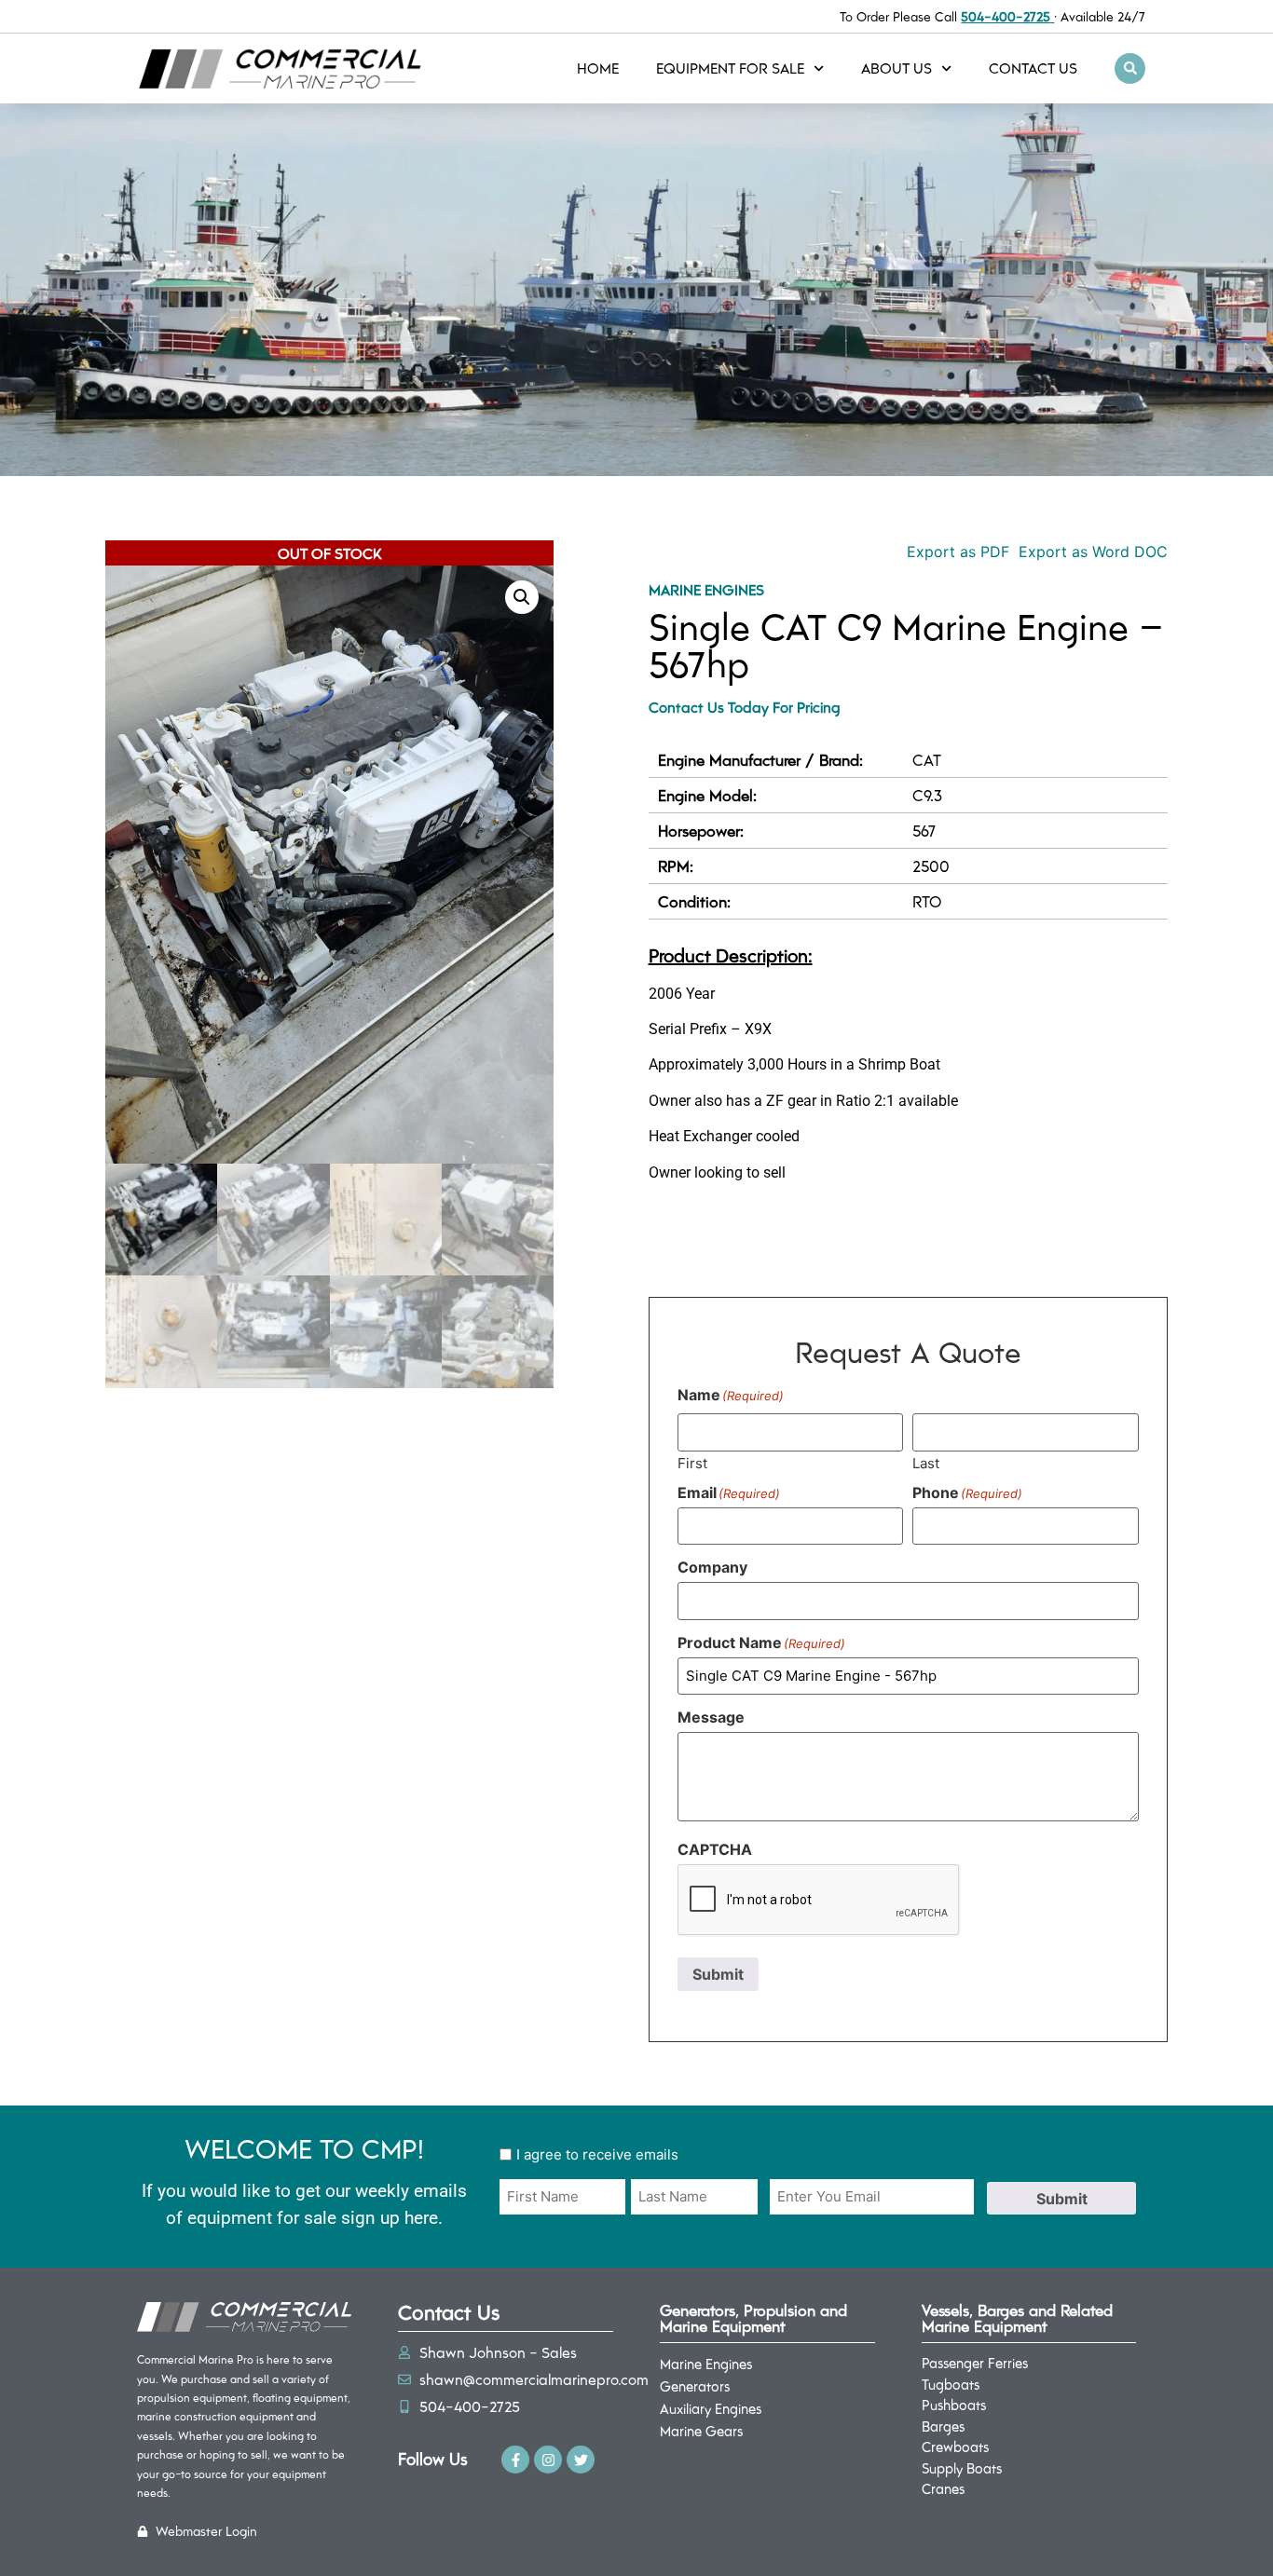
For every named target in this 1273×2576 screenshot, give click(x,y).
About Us (897, 68)
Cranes (943, 2488)
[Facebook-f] (515, 2460)
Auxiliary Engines (711, 2408)
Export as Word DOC (1093, 552)
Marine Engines (706, 589)
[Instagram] (548, 2460)
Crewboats (955, 2447)
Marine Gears (701, 2431)
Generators (695, 2386)
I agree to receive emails (597, 2154)
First (692, 1462)
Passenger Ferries (975, 2363)
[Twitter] (581, 2460)
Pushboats (954, 2405)
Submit (718, 1974)
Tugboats (951, 2384)
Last (926, 1462)
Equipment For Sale (730, 68)
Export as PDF (956, 552)
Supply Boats (962, 2468)
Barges (943, 2426)
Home (598, 68)
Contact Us (1033, 68)
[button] (1130, 68)
